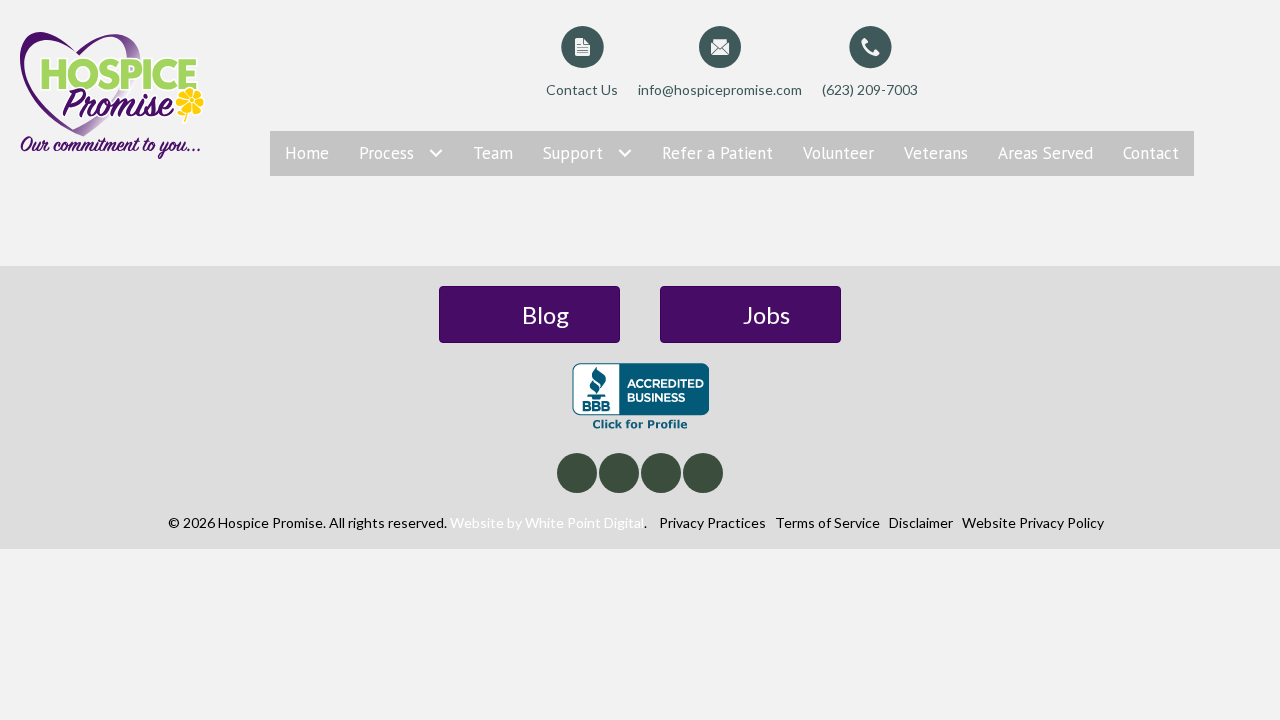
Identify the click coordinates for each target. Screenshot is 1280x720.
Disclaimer (921, 522)
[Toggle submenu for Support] (624, 153)
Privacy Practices (712, 522)
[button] (577, 473)
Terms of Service (827, 522)
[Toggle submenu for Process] (435, 153)
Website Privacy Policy (1033, 522)
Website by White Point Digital (547, 522)
